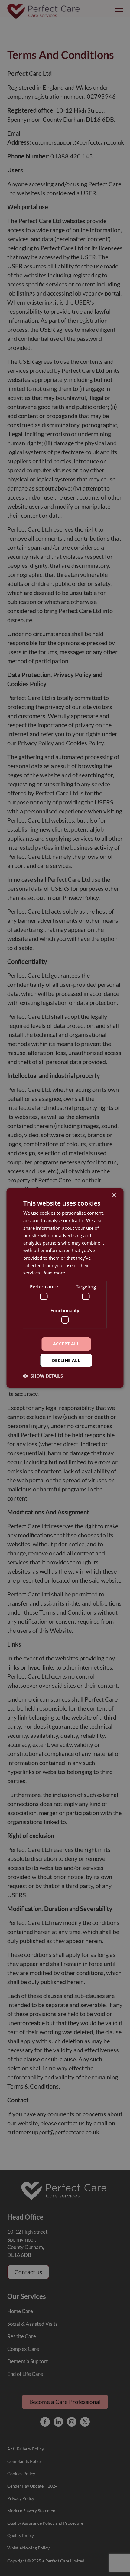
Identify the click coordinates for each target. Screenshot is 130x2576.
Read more (54, 1273)
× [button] (114, 1195)
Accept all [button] (66, 1344)
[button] (43, 1376)
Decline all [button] (66, 1360)
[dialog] (65, 1288)
